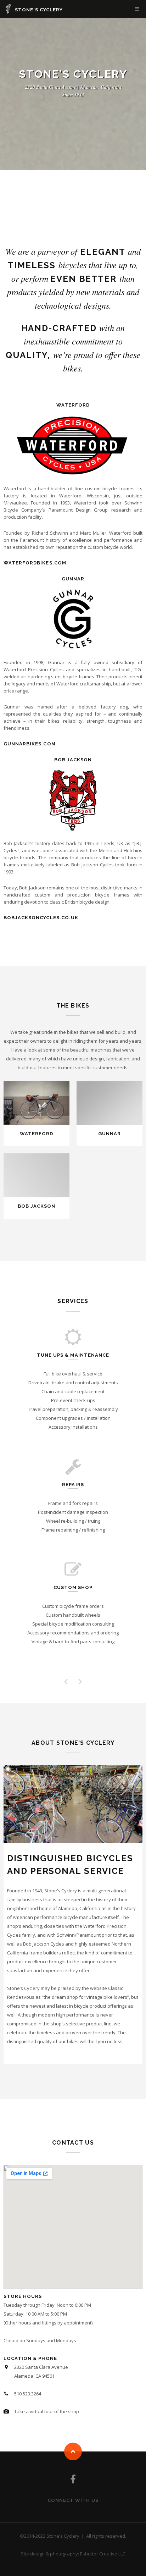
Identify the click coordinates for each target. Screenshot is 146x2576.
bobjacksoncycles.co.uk (41, 918)
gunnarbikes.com (30, 744)
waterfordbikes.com (35, 563)
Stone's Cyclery (39, 10)
